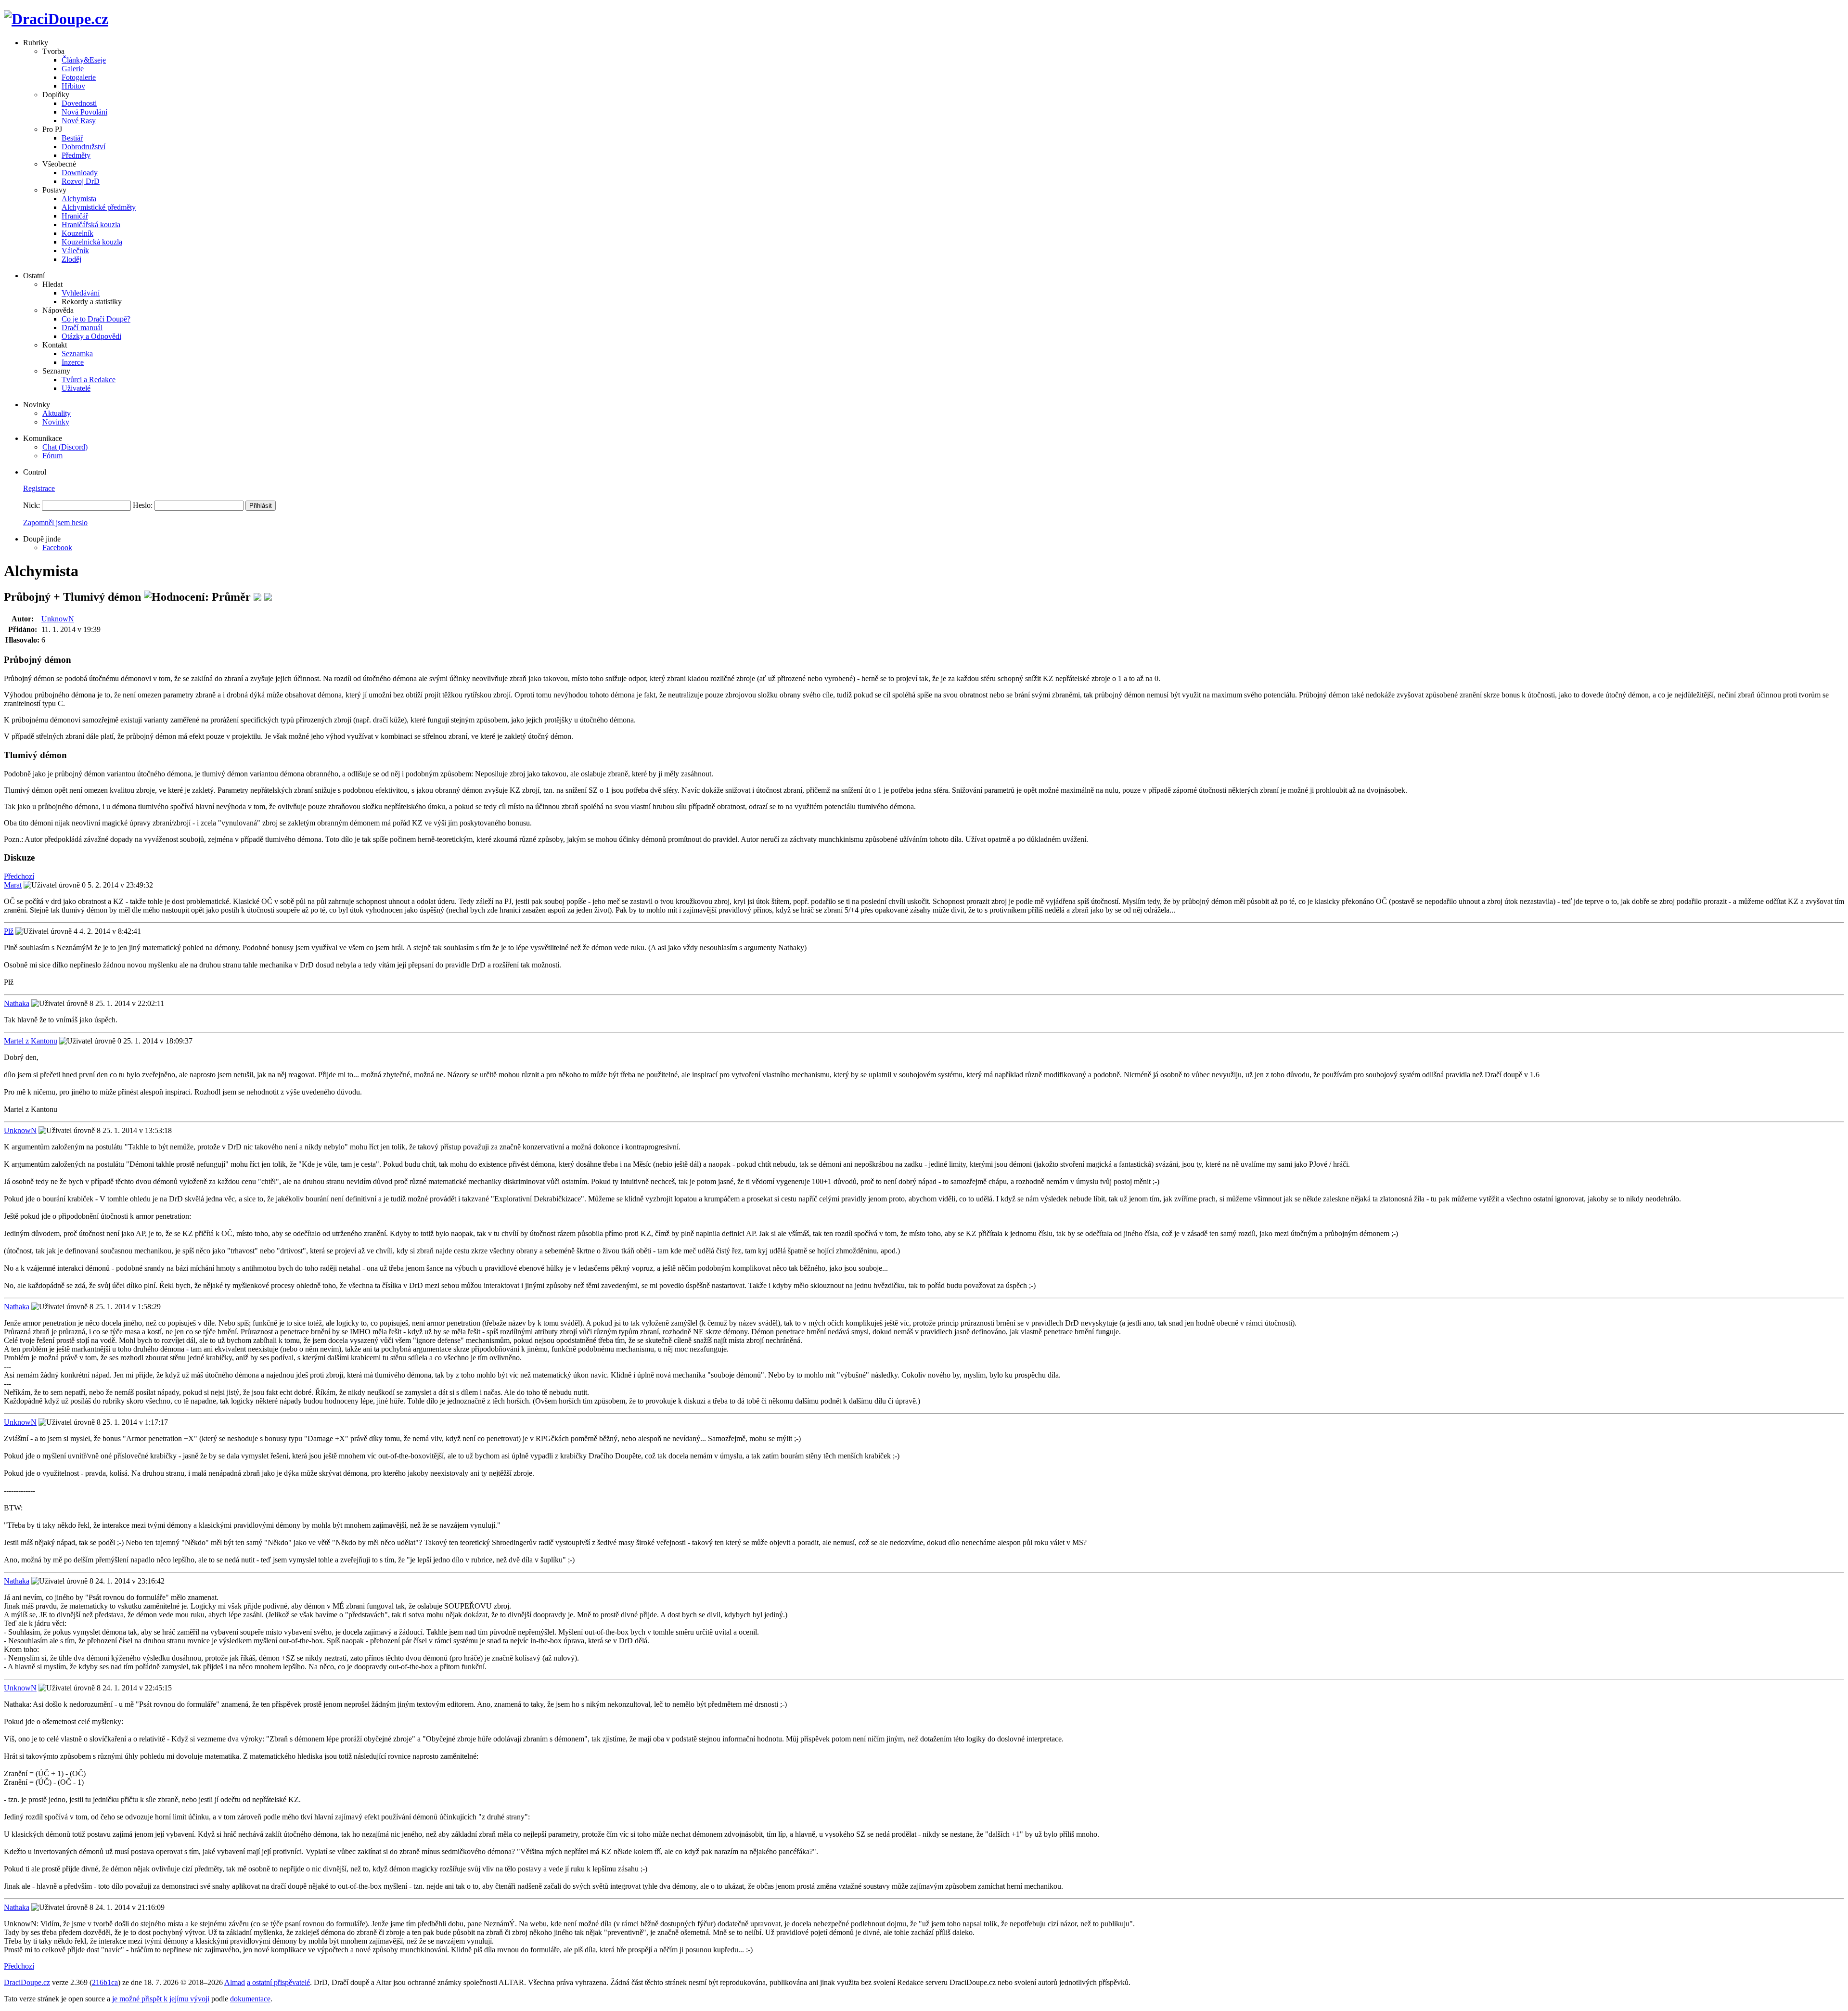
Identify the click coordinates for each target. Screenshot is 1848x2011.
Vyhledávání (81, 293)
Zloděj (71, 259)
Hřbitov (73, 86)
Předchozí (19, 876)
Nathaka (17, 1003)
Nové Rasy (79, 121)
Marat (13, 885)
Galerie (73, 69)
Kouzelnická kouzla (92, 242)
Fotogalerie (79, 77)
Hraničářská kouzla (91, 225)
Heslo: (143, 505)
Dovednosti (79, 103)
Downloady (80, 173)
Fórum (52, 456)
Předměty (76, 155)
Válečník (75, 251)
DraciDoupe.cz (27, 1982)
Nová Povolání (84, 112)
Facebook (57, 548)
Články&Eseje (84, 60)
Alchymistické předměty (99, 207)
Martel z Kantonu (31, 1041)
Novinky (56, 422)
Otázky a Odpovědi (91, 336)
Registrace (39, 488)
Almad (235, 1982)
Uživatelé (76, 388)
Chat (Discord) (65, 447)
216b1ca (105, 1982)
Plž (9, 931)
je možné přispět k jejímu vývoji (161, 1999)
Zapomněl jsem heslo (55, 522)
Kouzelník (77, 233)
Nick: (32, 505)
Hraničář (75, 216)
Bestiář (72, 138)
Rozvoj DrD (81, 181)
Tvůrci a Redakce (89, 380)
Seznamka (77, 354)
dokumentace (250, 1999)
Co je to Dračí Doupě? (96, 319)
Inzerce (73, 362)
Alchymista (79, 199)
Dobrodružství (83, 147)
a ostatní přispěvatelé (278, 1982)
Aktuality (57, 413)
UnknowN (58, 619)
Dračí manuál (82, 328)
